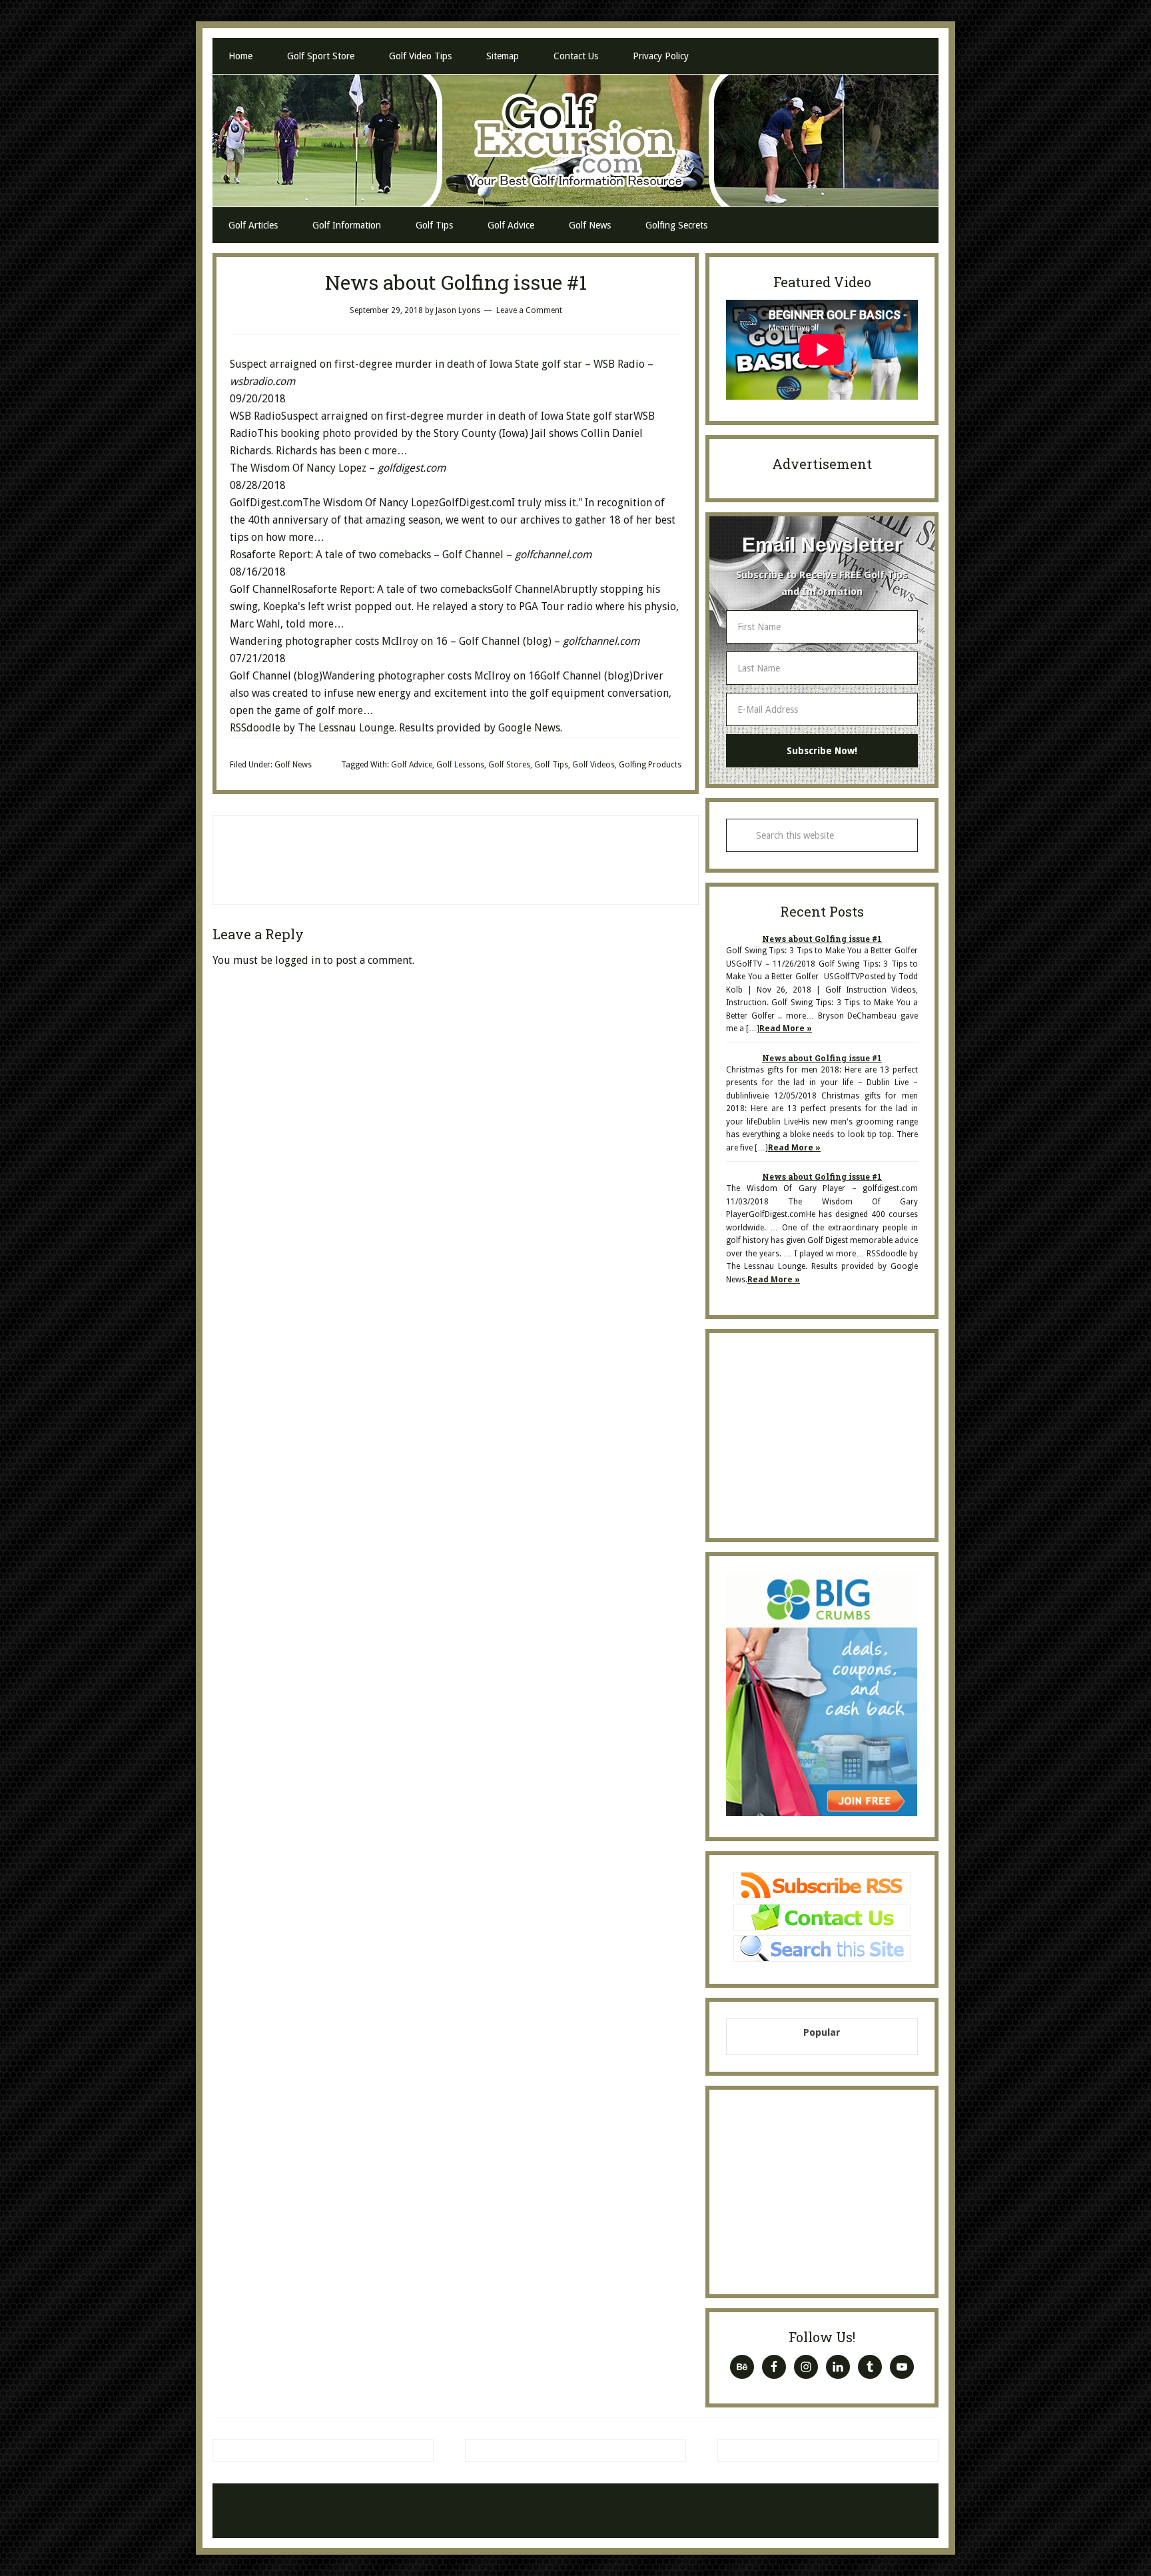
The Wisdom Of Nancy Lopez (299, 468)
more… (390, 451)
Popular (822, 2032)
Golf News (293, 765)
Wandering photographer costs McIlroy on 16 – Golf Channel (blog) (391, 641)
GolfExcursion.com (575, 141)
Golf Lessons (460, 765)
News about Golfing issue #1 (822, 939)
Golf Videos (593, 765)
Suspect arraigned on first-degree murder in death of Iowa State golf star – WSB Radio (437, 364)
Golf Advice (412, 765)
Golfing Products (650, 765)
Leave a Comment (529, 310)
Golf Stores (509, 765)
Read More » (786, 1029)
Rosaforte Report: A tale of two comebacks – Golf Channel (367, 555)
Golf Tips (551, 765)
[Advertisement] (456, 857)
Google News (529, 728)
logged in (298, 960)
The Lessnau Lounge (346, 728)
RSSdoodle (255, 728)
